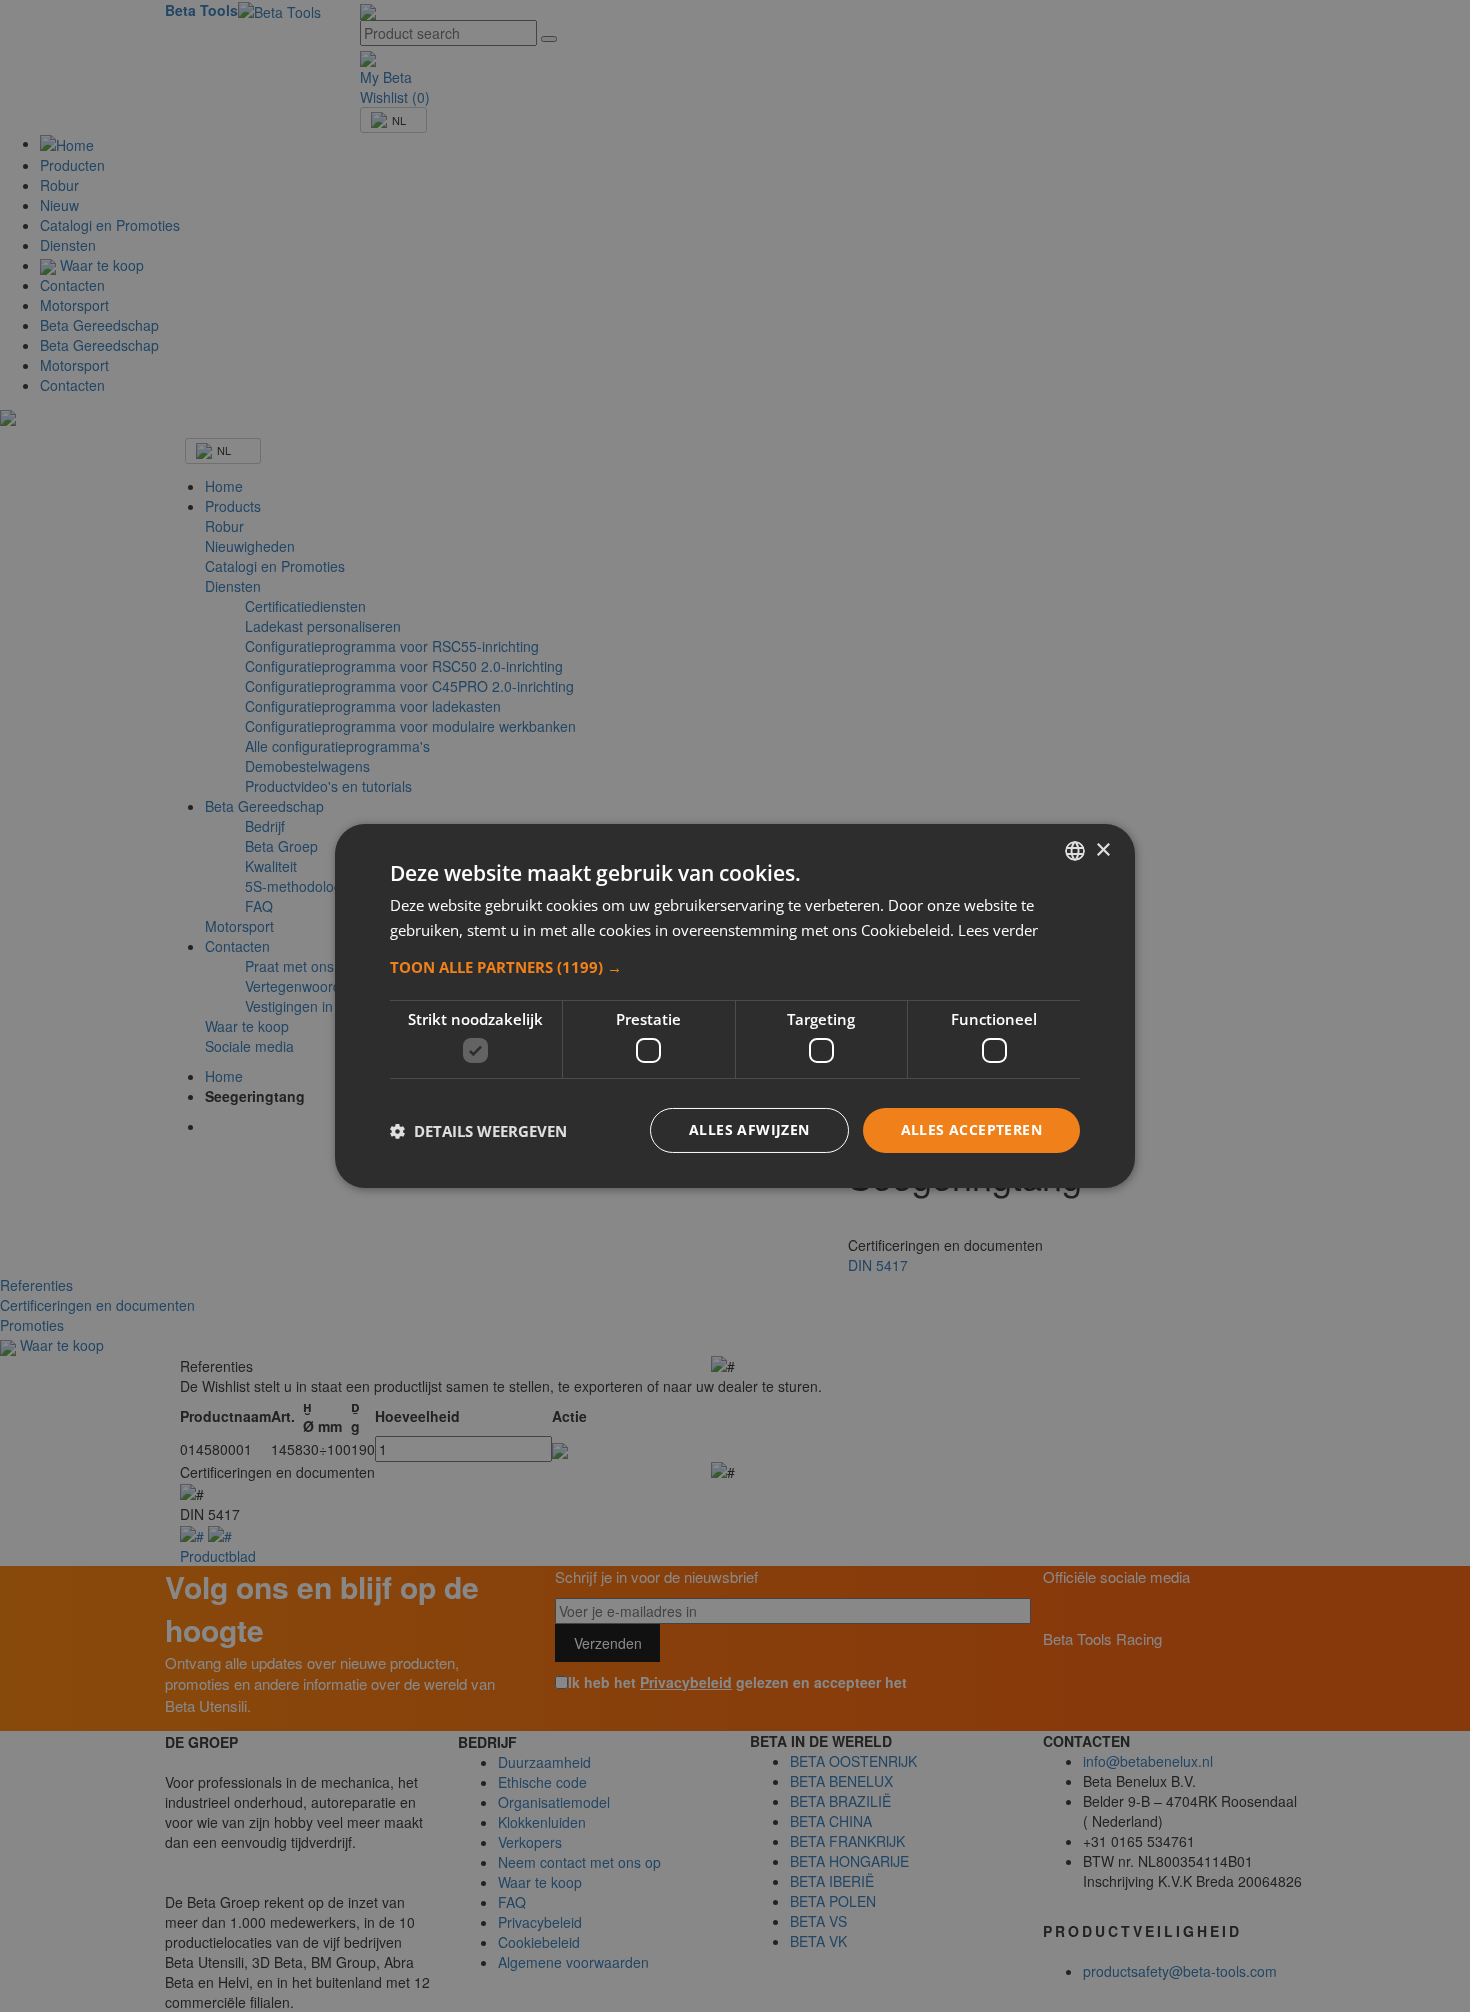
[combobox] (1075, 851)
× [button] (1102, 849)
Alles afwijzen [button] (749, 1129)
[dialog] (735, 1006)
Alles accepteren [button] (971, 1129)
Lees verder (998, 930)
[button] (735, 967)
